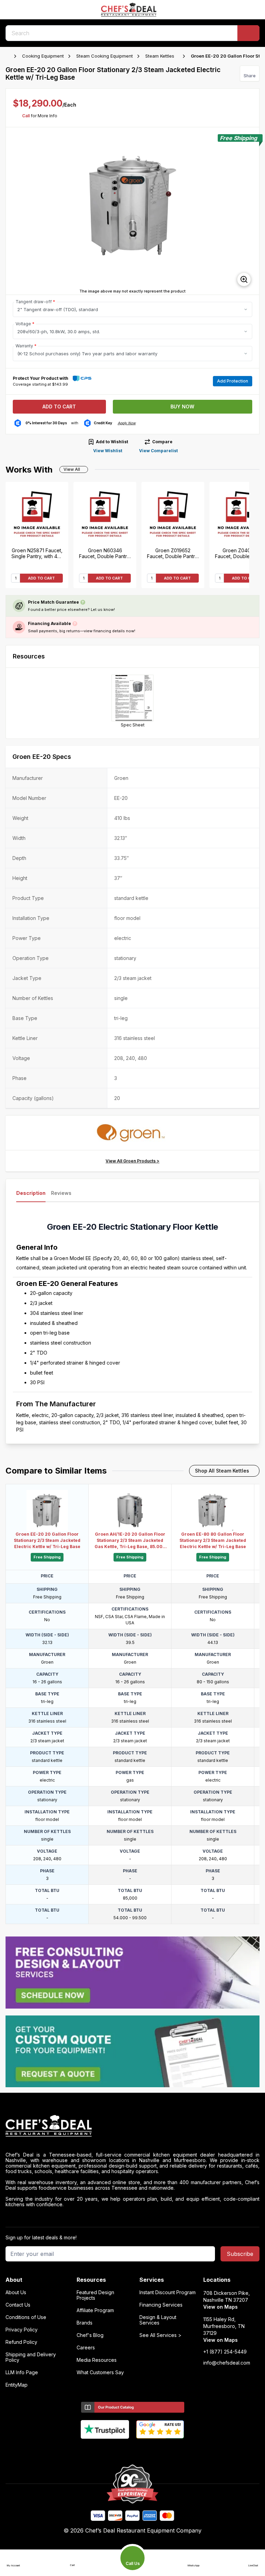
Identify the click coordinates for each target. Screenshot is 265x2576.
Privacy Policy (22, 2330)
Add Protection (233, 381)
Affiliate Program (95, 2310)
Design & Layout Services (158, 2320)
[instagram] (160, 2450)
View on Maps (220, 2307)
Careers (86, 2348)
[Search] (248, 33)
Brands (85, 2323)
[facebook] (106, 2450)
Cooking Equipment (43, 56)
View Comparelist (158, 451)
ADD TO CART (41, 578)
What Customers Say (100, 2372)
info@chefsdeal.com (227, 2363)
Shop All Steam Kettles (222, 1471)
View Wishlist (108, 451)
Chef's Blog (90, 2335)
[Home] (9, 56)
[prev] (14, 211)
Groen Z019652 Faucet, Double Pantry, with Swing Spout (173, 553)
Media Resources (97, 2360)
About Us (16, 2292)
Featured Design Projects (95, 2295)
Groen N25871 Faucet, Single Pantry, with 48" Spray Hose (37, 553)
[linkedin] (146, 2450)
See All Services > (160, 2335)
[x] (133, 2450)
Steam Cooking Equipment (105, 56)
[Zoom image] (244, 279)
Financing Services (161, 2305)
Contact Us (18, 2305)
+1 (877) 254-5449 (225, 2352)
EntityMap (17, 2385)
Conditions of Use (26, 2317)
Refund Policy (21, 2342)
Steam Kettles (160, 56)
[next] (251, 211)
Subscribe (240, 2254)
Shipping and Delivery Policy (31, 2357)
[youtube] (119, 2450)
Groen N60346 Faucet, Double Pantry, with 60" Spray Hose (105, 553)
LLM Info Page (22, 2372)
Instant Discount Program (168, 2292)
